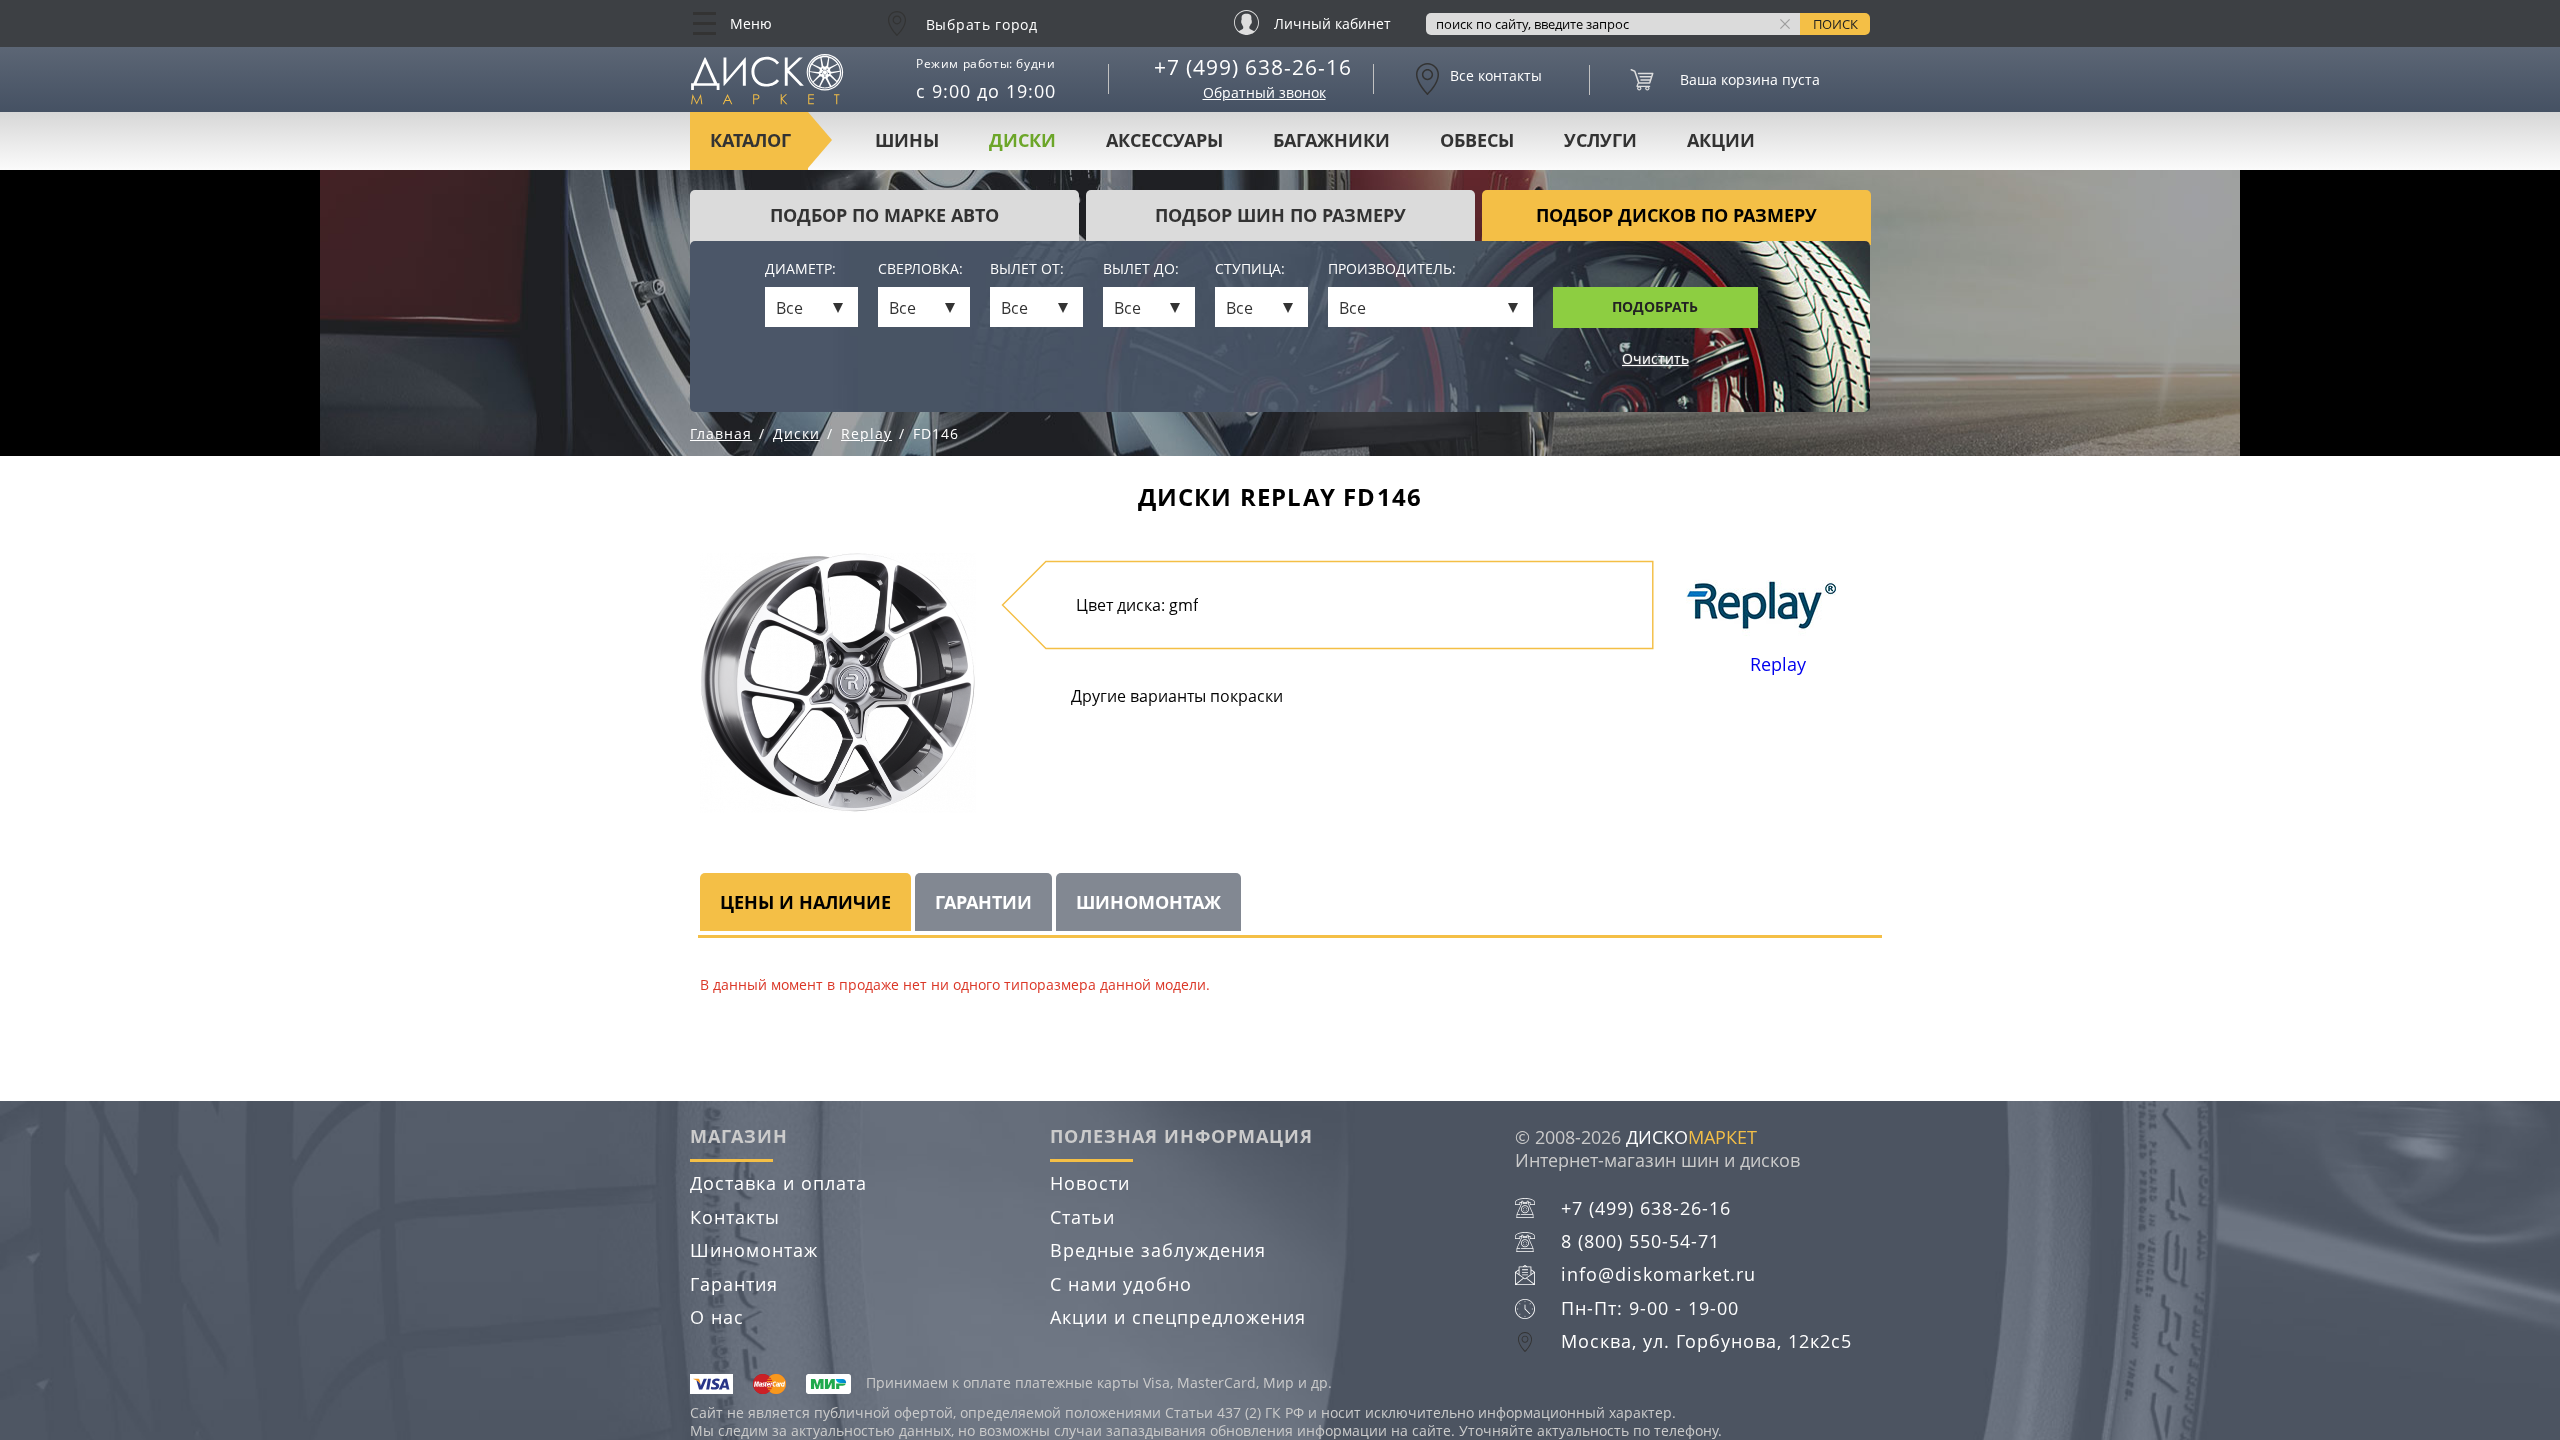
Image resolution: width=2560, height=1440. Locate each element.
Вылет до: (1141, 269)
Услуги (1600, 140)
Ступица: (1250, 269)
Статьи (1082, 1217)
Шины (907, 140)
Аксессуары (1164, 140)
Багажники (1331, 140)
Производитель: (1392, 269)
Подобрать (1655, 306)
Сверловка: (920, 269)
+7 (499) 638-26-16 (1253, 67)
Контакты (735, 1217)
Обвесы (1477, 140)
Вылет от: (1027, 269)
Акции (1721, 140)
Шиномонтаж (754, 1250)
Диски (1022, 140)
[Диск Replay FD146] (838, 683)
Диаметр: (800, 269)
